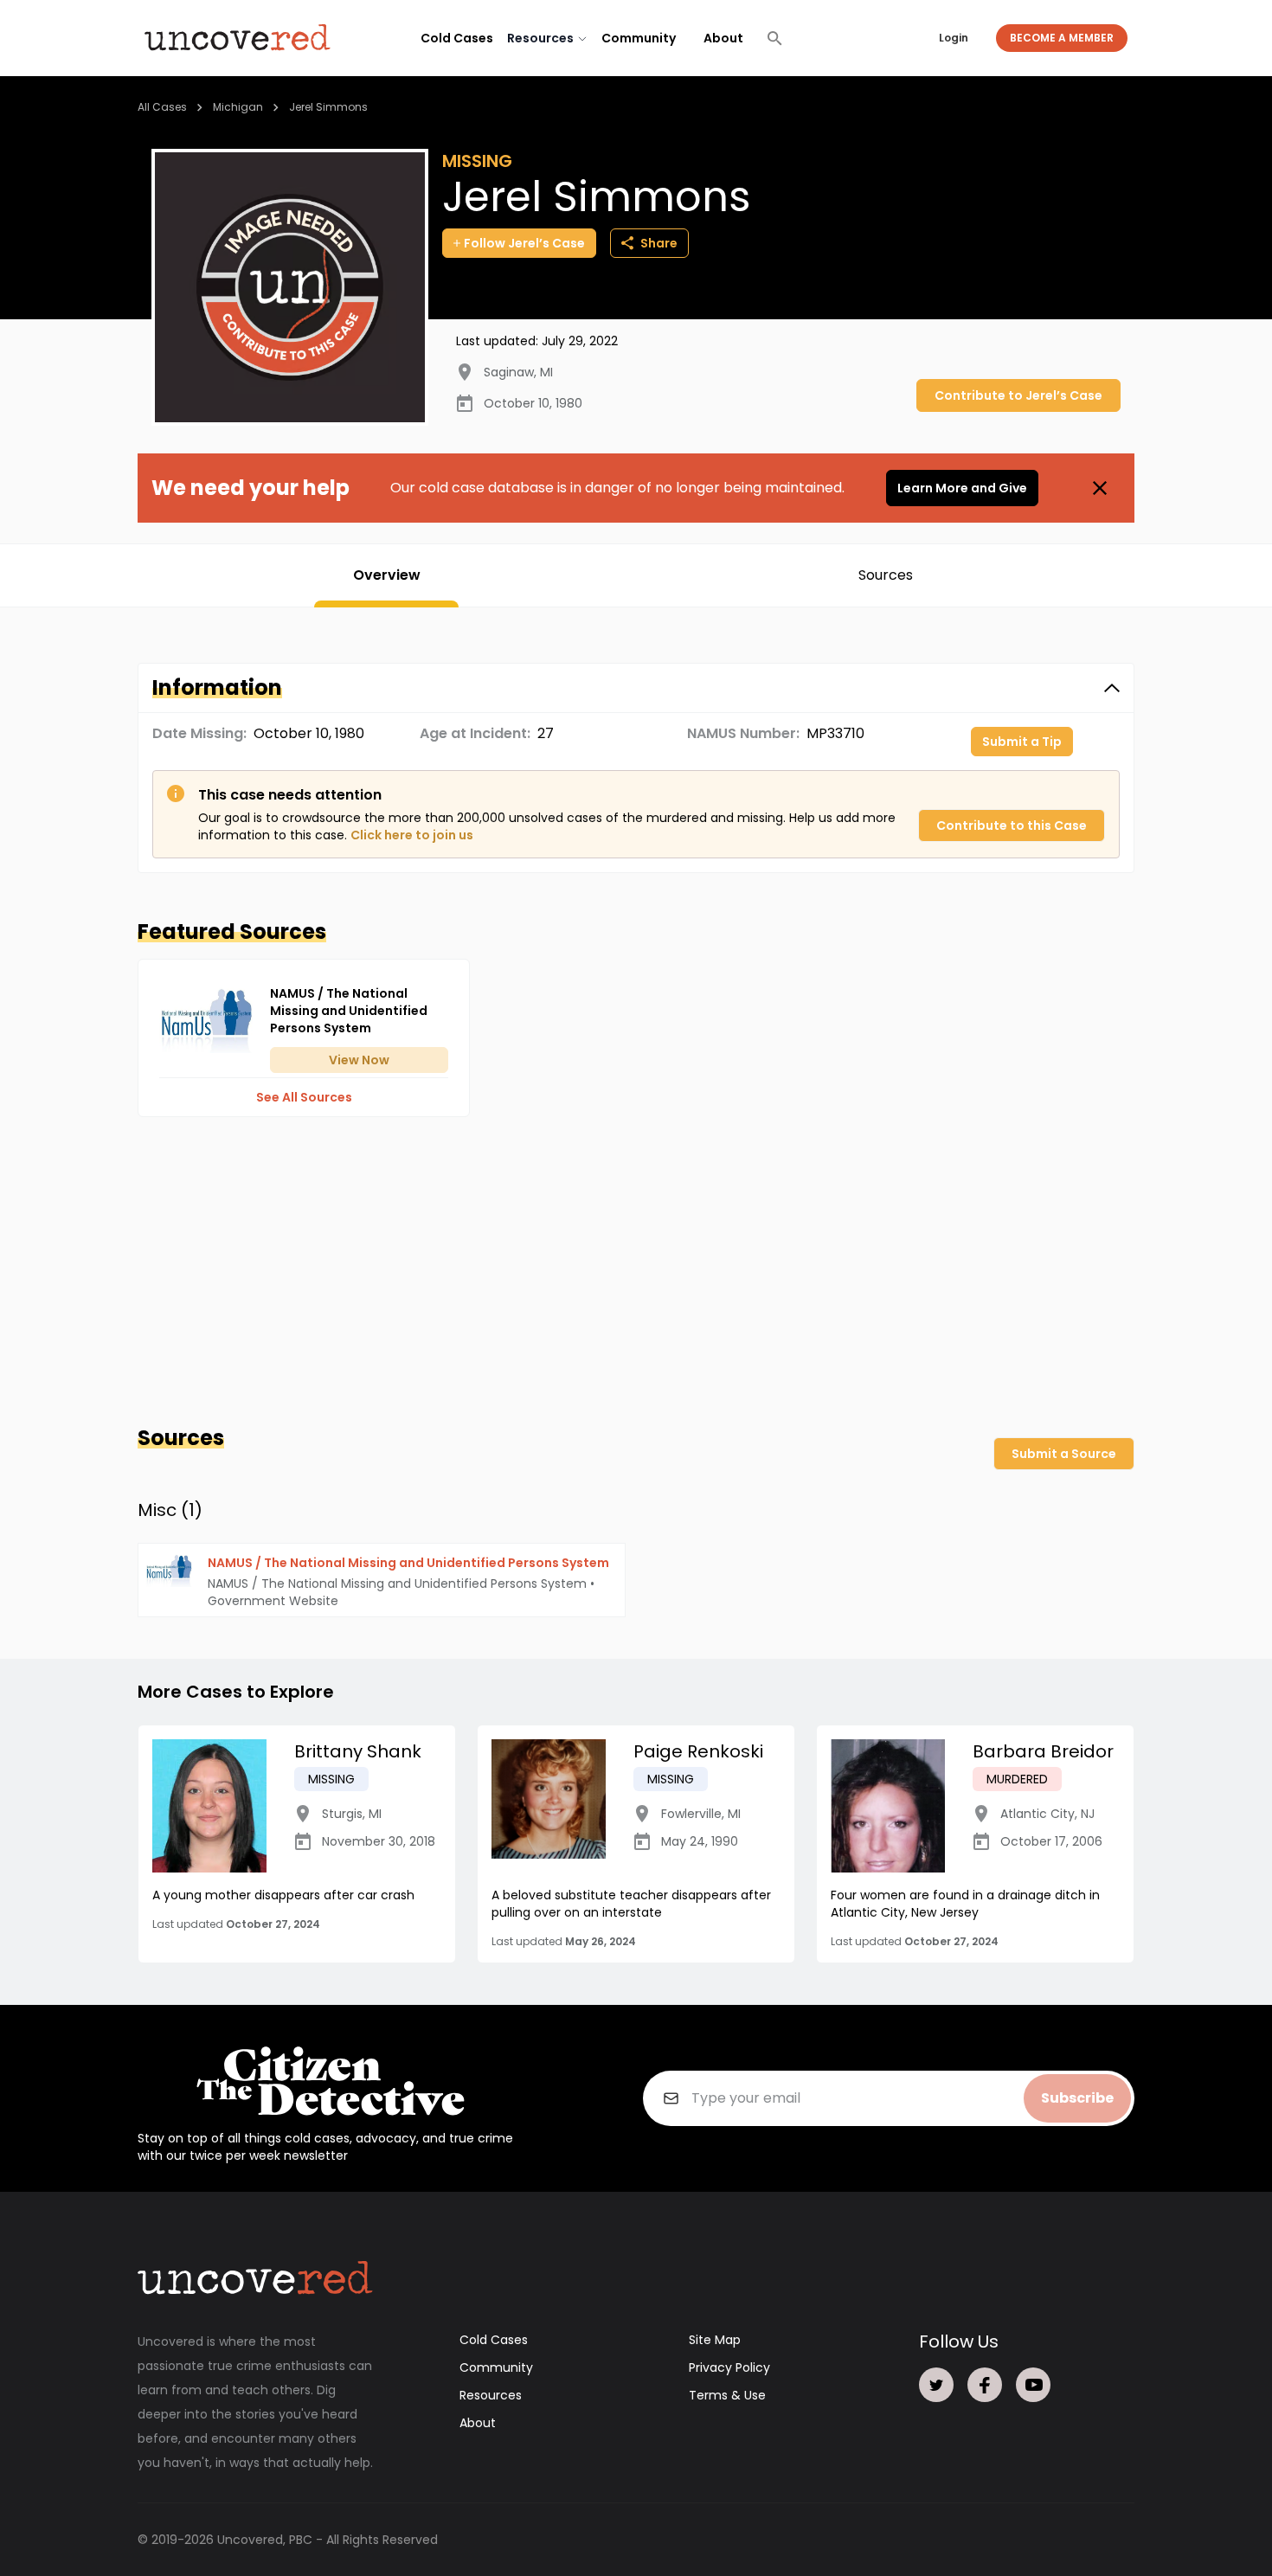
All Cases (162, 107)
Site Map (715, 2340)
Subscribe (1077, 2098)
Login (954, 38)
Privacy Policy (729, 2367)
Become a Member (1062, 38)
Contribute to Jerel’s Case (1018, 395)
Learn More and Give (962, 488)
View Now (359, 1060)
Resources (491, 2395)
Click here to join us (412, 835)
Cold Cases (457, 38)
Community (639, 38)
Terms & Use (727, 2395)
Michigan (238, 107)
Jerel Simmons (328, 107)
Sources (886, 575)
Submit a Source (1064, 1454)
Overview (387, 575)
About (723, 38)
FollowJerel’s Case (524, 243)
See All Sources (304, 1097)
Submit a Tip (1022, 742)
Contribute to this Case (1012, 825)
